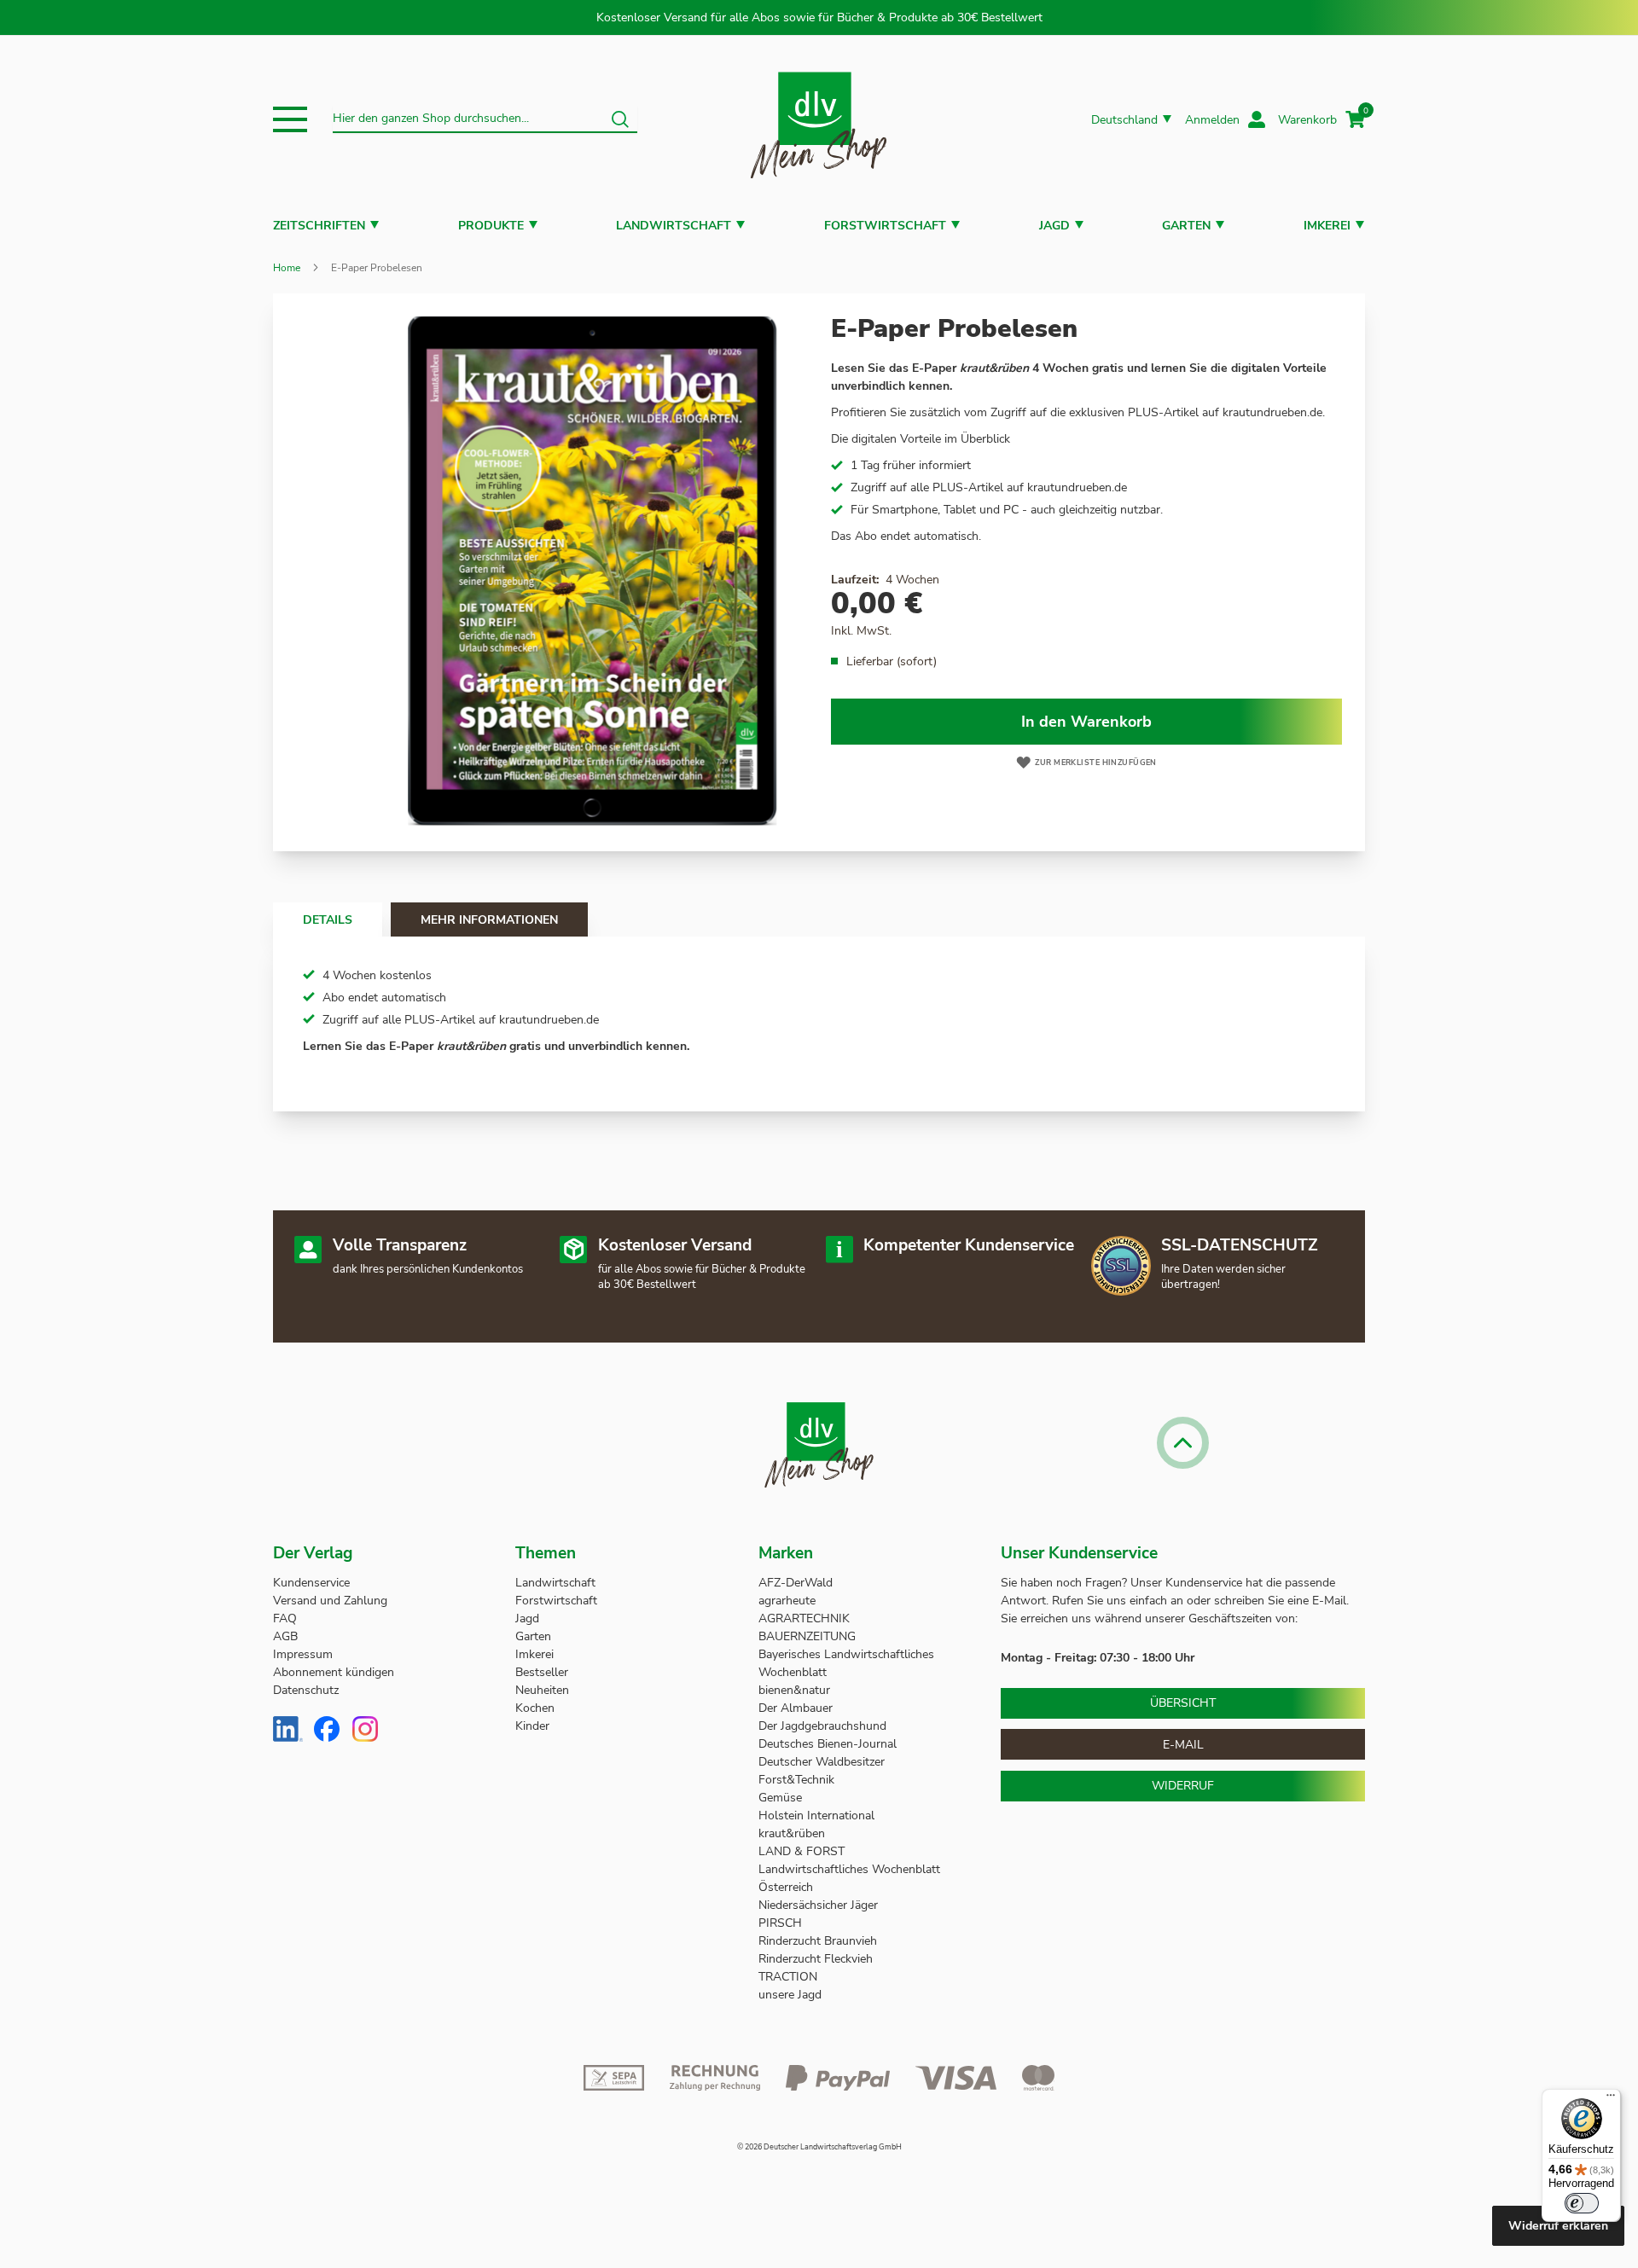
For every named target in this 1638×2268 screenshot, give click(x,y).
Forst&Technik (798, 1780)
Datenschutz (306, 1690)
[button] (290, 119)
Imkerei (1327, 226)
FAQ (285, 1618)
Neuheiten (542, 1690)
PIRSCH (780, 1923)
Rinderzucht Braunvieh (819, 1941)
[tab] (328, 919)
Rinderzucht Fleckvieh (816, 1959)
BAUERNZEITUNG (807, 1636)
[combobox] (485, 119)
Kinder (532, 1726)
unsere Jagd (790, 1995)
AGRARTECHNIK (804, 1618)
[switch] (1582, 2203)
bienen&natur (794, 1690)
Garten (1186, 226)
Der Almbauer (796, 1708)
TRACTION (788, 1977)
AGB (285, 1636)
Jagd (1054, 226)
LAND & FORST (803, 1851)
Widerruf (1183, 1786)
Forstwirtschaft (885, 226)
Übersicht (1183, 1703)
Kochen (535, 1708)
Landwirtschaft (674, 226)
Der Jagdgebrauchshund (822, 1726)
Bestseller (542, 1672)
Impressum (303, 1654)
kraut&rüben (792, 1833)
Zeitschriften (319, 226)
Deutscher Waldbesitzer (822, 1762)
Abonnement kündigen (334, 1672)
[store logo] (819, 120)
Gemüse (782, 1798)
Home (287, 268)
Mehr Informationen (489, 920)
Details (328, 920)
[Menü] (1611, 2099)
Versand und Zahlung (330, 1601)
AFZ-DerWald (796, 1583)
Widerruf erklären (1558, 2226)
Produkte (491, 226)
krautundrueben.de (1272, 412)
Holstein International (818, 1816)
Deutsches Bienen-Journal (828, 1744)
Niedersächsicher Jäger (820, 1905)
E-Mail (1183, 1745)
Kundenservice (311, 1583)
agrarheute (787, 1601)
